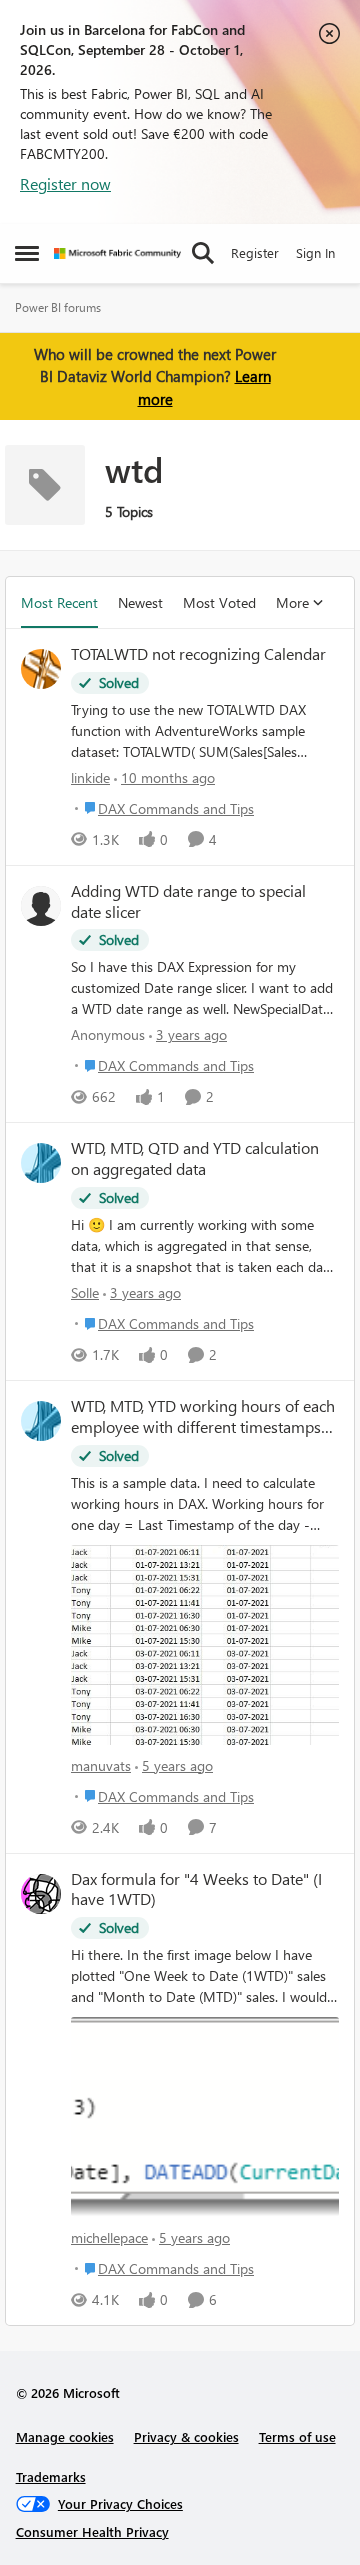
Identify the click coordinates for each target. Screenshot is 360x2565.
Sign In (315, 252)
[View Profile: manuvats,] (41, 1421)
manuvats (101, 1765)
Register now (65, 183)
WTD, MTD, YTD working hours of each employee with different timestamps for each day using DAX (203, 1417)
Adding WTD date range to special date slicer (188, 901)
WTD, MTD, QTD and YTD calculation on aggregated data (195, 1158)
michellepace (109, 2237)
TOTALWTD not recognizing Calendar (198, 654)
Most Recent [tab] (59, 602)
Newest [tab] (140, 602)
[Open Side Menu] (27, 253)
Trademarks (51, 2476)
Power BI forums (58, 307)
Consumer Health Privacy (92, 2531)
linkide (90, 777)
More (292, 602)
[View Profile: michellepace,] (41, 1894)
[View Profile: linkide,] (41, 669)
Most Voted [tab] (219, 602)
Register (255, 252)
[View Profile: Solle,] (41, 1163)
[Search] (203, 253)
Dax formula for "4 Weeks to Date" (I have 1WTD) (196, 1889)
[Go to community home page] (117, 253)
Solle (85, 1292)
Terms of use (297, 2436)
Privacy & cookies (186, 2436)
